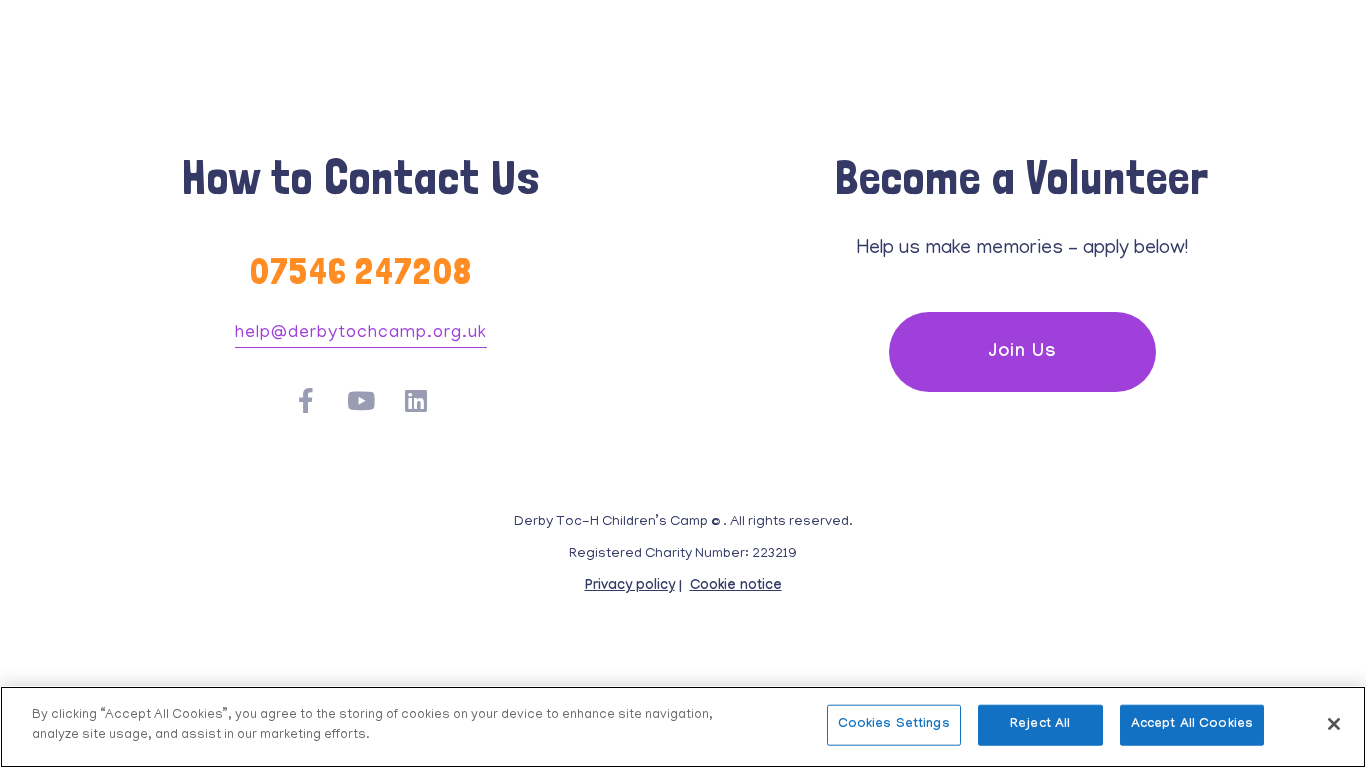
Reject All (1040, 725)
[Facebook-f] (306, 400)
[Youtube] (361, 400)
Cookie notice (736, 587)
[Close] (1334, 724)
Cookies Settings (894, 725)
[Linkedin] (416, 400)
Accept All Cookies (1192, 725)
